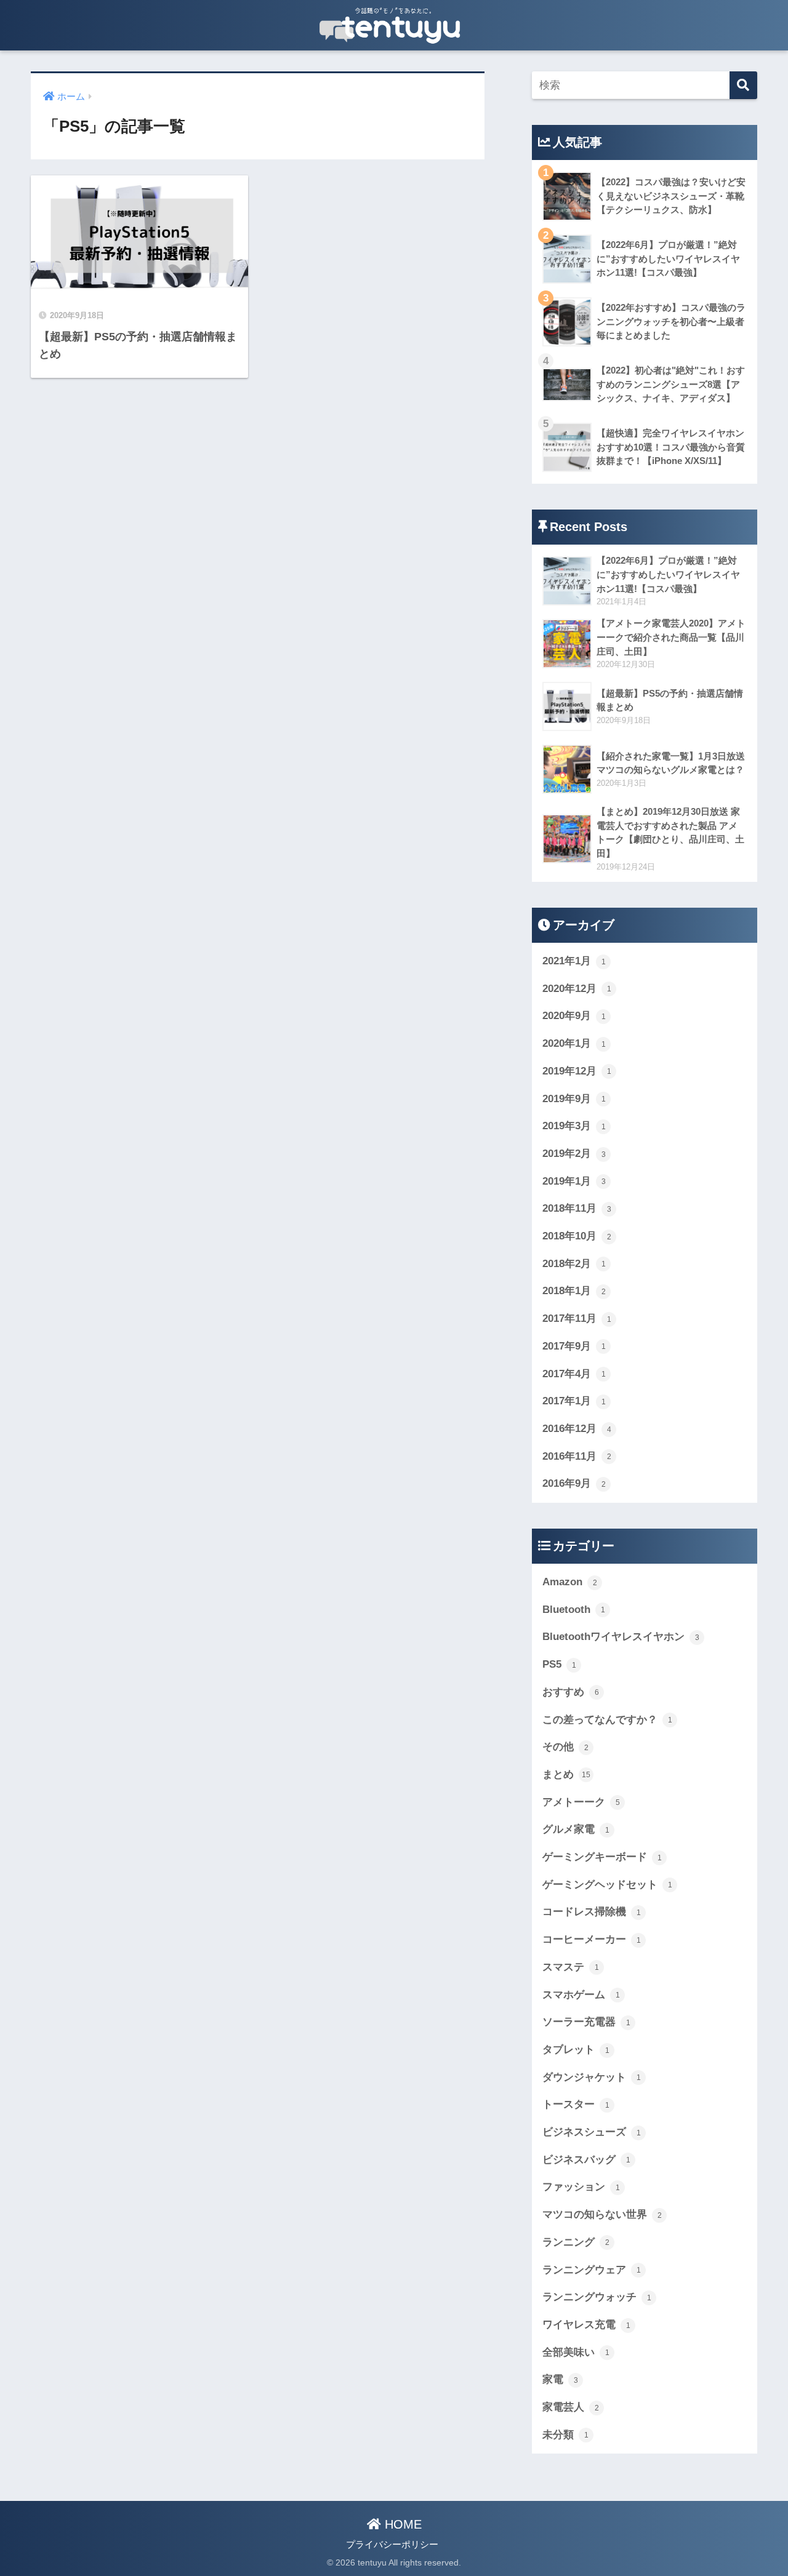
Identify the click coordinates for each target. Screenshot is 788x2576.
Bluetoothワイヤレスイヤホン (621, 1637)
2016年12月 (577, 1429)
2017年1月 (574, 1401)
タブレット (576, 2050)
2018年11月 (577, 1208)
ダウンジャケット (592, 2077)
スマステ (571, 1967)
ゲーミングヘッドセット (607, 1885)
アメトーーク (581, 1802)
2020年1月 (574, 1043)
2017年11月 (577, 1318)
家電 (560, 2379)
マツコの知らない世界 (602, 2214)
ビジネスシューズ (592, 2132)
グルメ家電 (576, 1829)
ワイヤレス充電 (586, 2325)
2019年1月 (574, 1181)
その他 (565, 1747)
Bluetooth (574, 1610)
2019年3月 (574, 1126)
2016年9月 (574, 1483)
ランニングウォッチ (597, 2297)
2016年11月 (577, 1456)
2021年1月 (574, 961)
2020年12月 (577, 989)
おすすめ (571, 1692)
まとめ (566, 1774)
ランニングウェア (592, 2270)
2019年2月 (574, 1154)
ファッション (581, 2187)
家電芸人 (571, 2407)
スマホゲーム (581, 1995)
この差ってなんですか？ (607, 1720)
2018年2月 (574, 1264)
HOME (401, 2524)
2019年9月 (574, 1099)
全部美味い (576, 2352)
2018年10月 (577, 1236)
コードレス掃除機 (592, 1912)
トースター (576, 2104)
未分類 (565, 2435)
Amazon (570, 1582)
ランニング (576, 2242)
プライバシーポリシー (392, 2545)
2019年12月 (577, 1071)
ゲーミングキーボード (602, 1857)
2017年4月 (574, 1374)
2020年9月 (574, 1016)
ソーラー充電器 (586, 2022)
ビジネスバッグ (586, 2160)
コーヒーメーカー (592, 1939)
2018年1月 (574, 1291)
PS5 (559, 1664)
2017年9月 (574, 1346)
